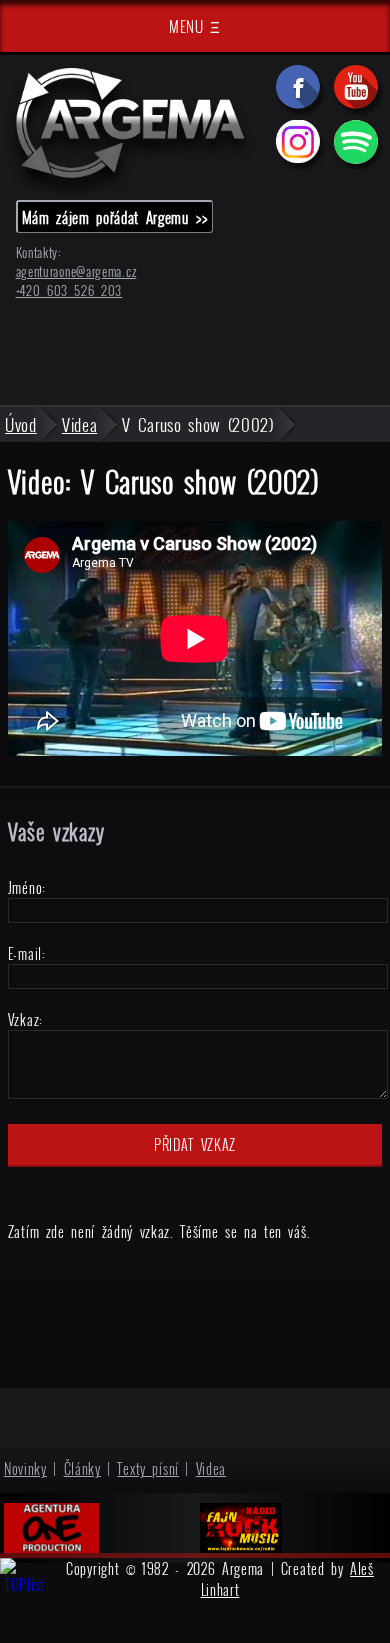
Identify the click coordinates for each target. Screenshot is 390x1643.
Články (82, 1468)
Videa (211, 1468)
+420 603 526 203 (69, 290)
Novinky (25, 1468)
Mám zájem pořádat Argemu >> (115, 217)
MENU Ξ (195, 26)
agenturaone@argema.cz (76, 271)
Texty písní (148, 1468)
